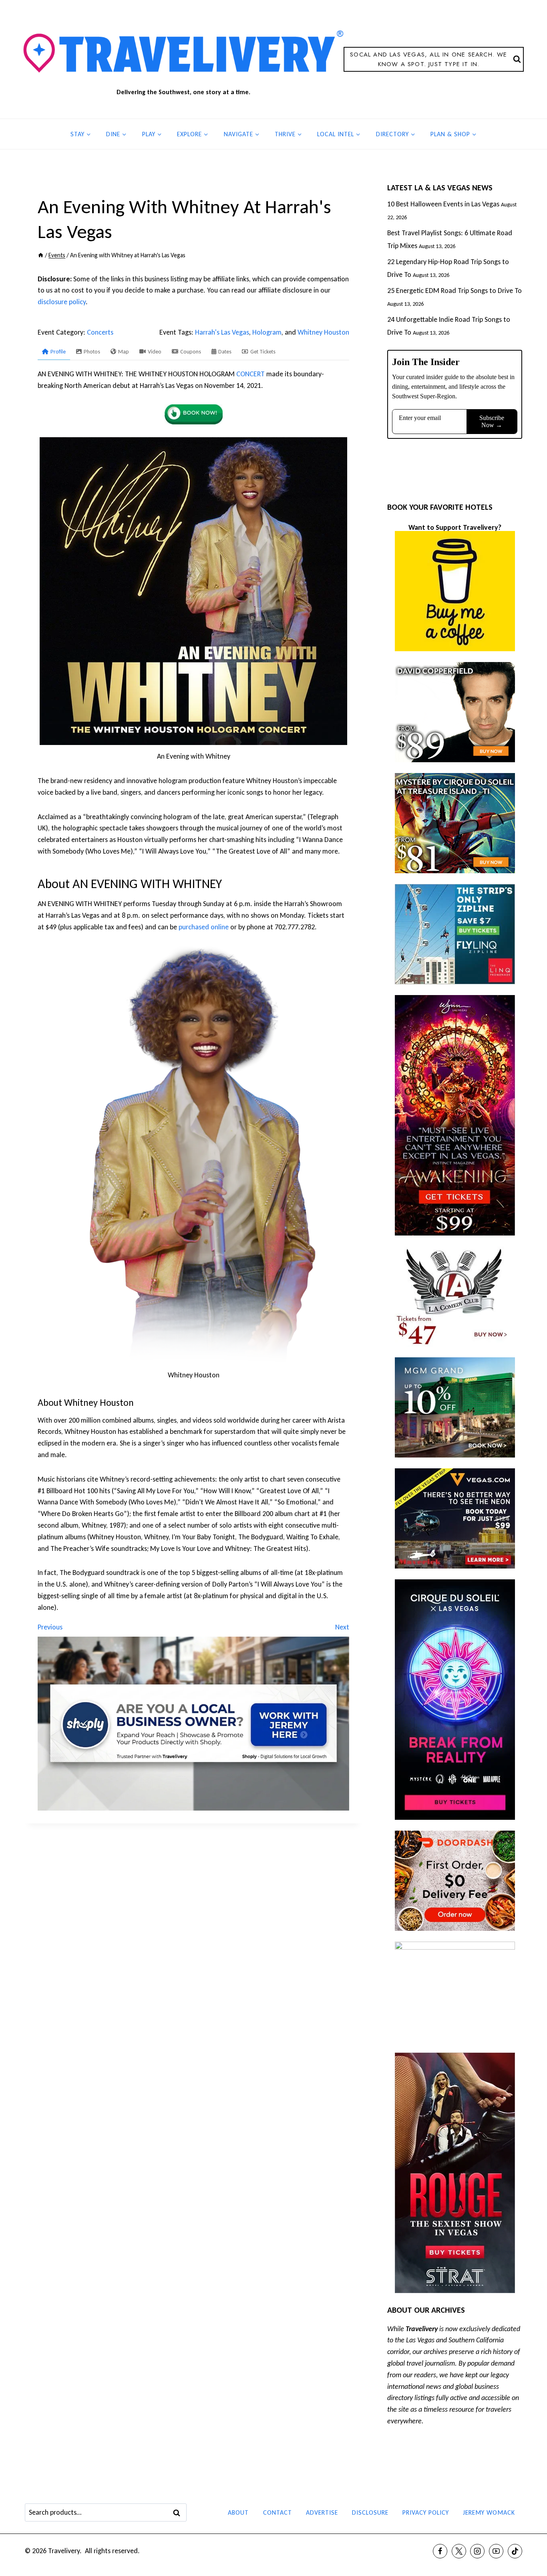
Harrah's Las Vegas (222, 332)
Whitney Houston (323, 332)
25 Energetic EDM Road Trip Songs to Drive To (454, 291)
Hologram (267, 332)
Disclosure (370, 2512)
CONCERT (250, 374)
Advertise (322, 2512)
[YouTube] (496, 2551)
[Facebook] (440, 2551)
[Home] (41, 255)
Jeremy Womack (489, 2512)
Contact (278, 2512)
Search (179, 2513)
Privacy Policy (426, 2512)
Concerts (100, 332)
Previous (50, 1627)
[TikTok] (515, 2551)
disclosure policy (62, 302)
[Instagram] (477, 2551)
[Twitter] (459, 2551)
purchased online (204, 927)
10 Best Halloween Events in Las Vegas (443, 204)
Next (342, 1627)
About (238, 2512)
